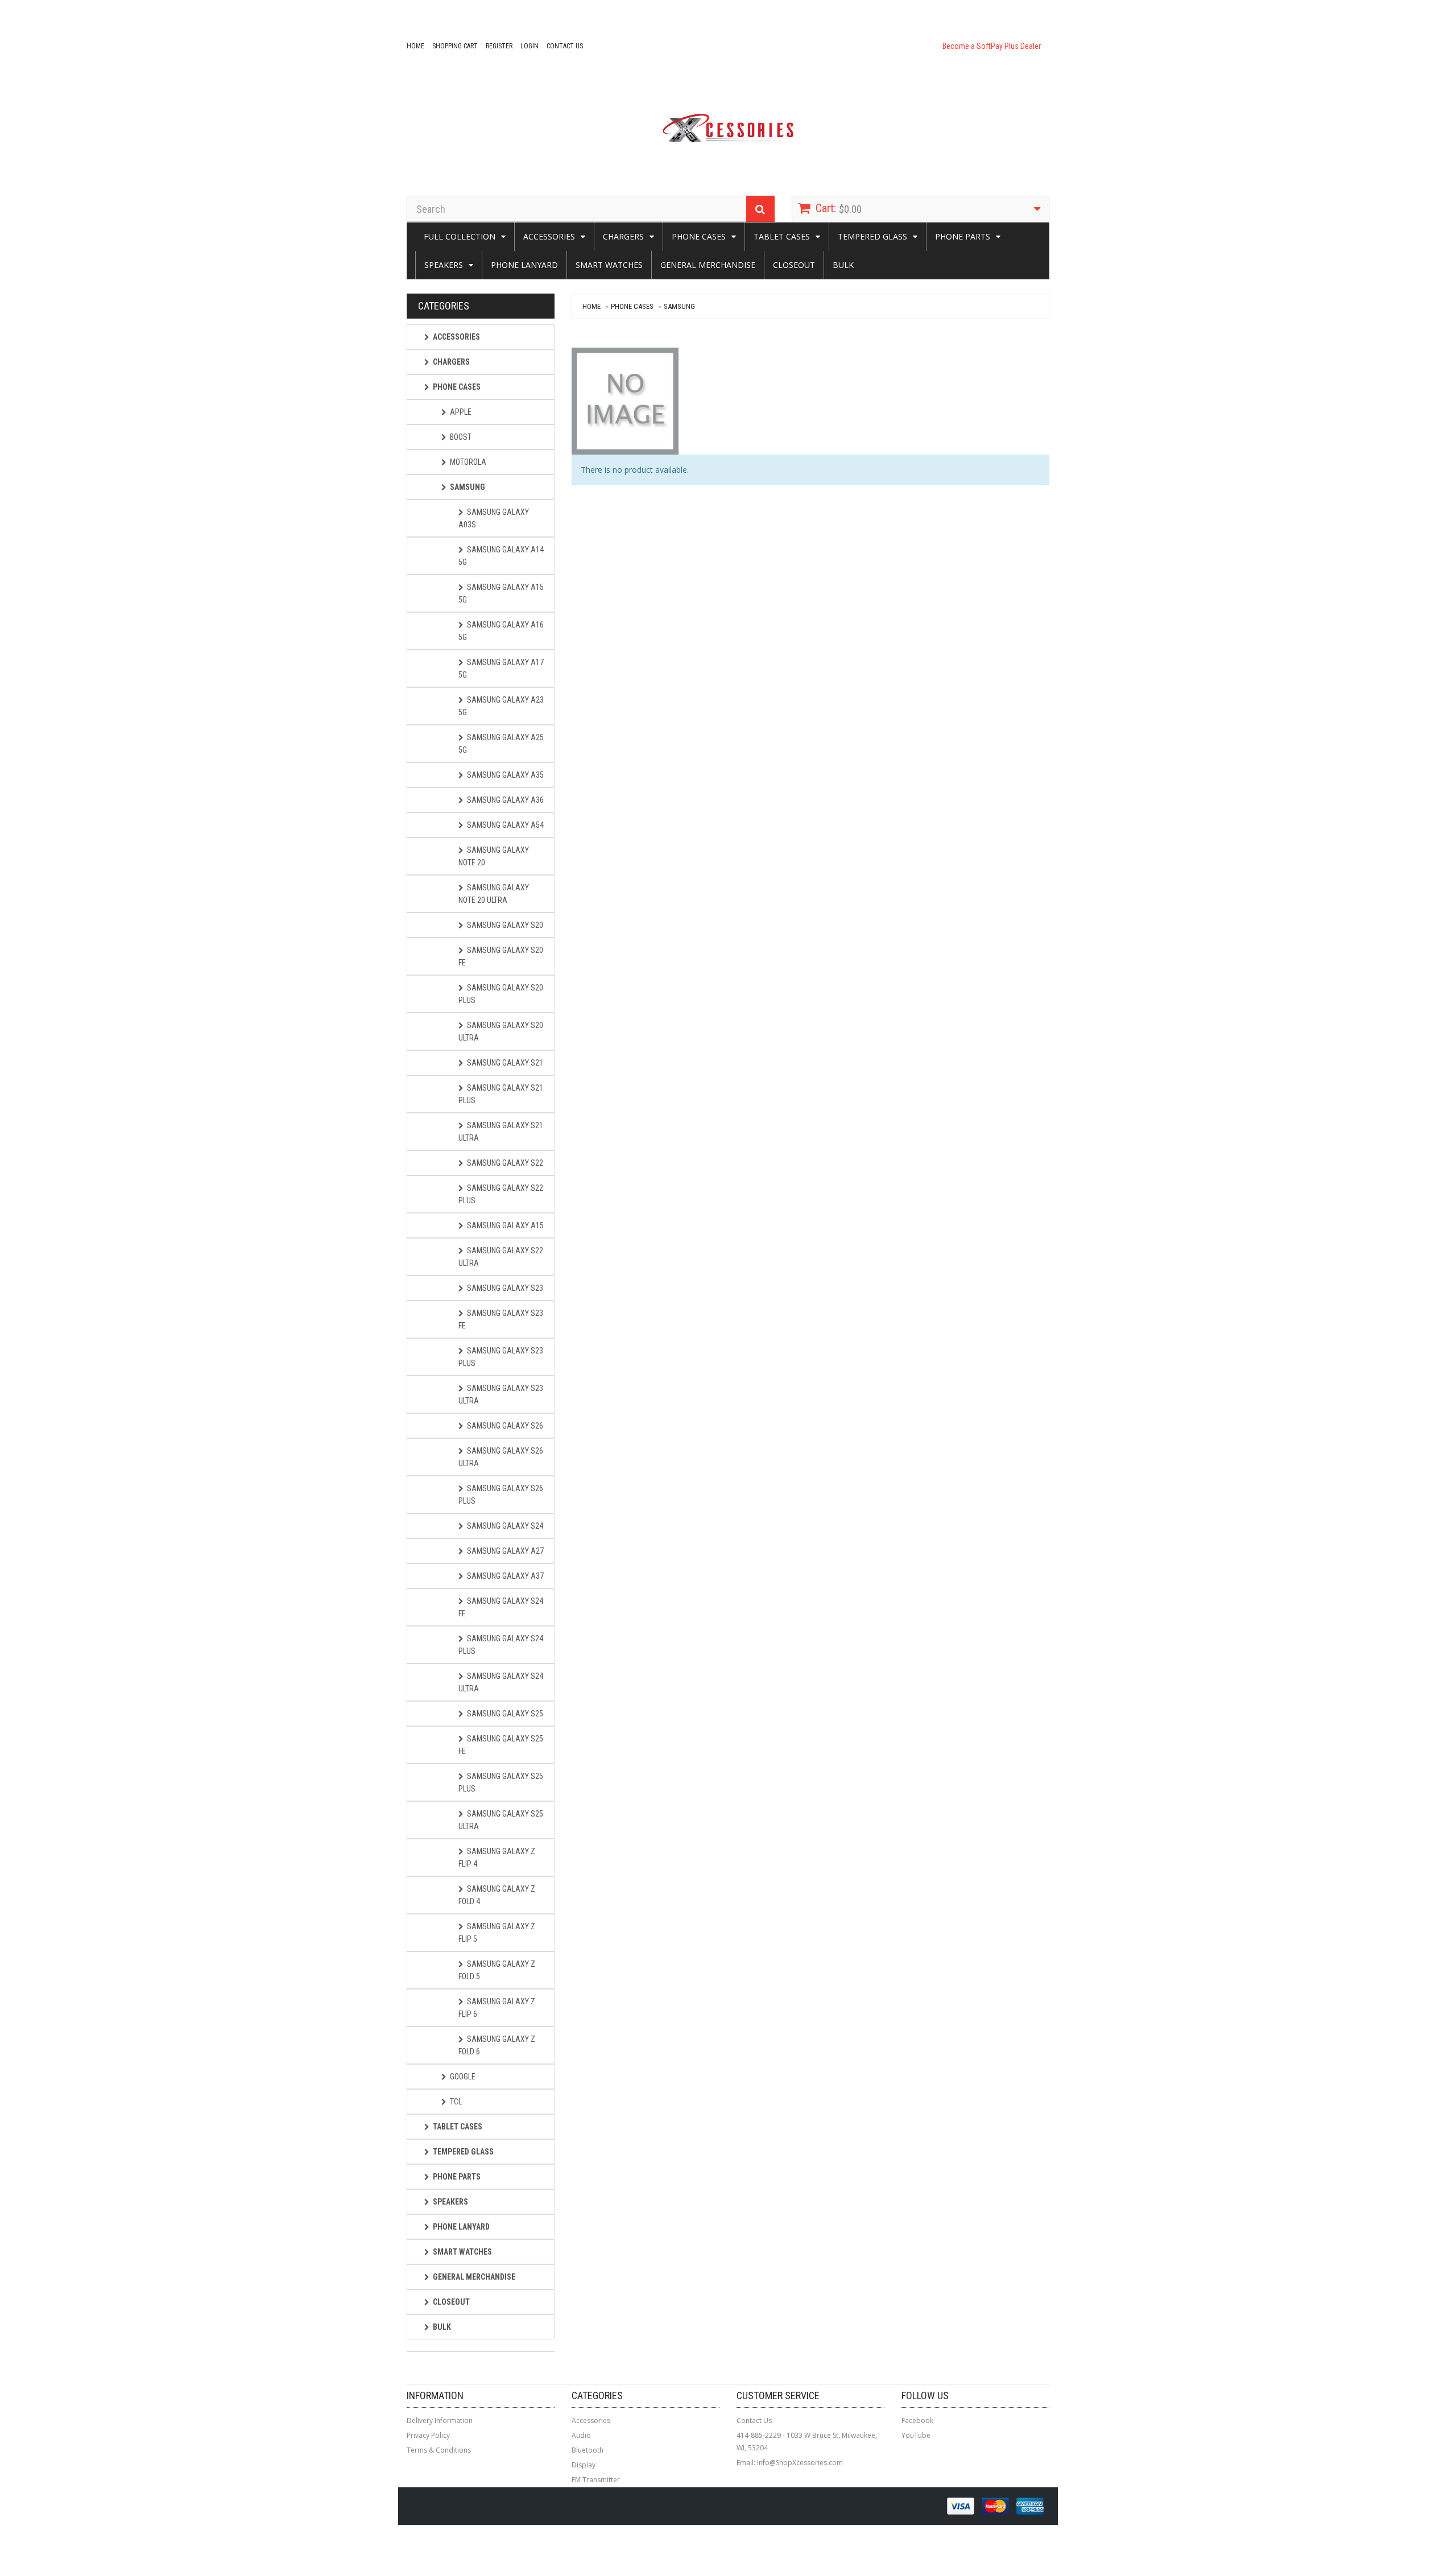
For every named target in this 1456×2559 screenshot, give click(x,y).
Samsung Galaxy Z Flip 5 (497, 1933)
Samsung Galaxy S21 (505, 1063)
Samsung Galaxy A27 (505, 1551)
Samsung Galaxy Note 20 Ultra (494, 894)
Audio (581, 2435)
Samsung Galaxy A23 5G (501, 706)
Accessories (549, 236)
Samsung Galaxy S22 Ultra (501, 1257)
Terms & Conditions (439, 2450)
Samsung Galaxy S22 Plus (501, 1194)
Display (584, 2465)
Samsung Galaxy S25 (505, 1714)
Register (499, 46)
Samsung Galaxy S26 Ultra (501, 1457)
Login (530, 46)
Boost (461, 437)
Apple (461, 412)
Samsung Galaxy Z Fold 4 (497, 1895)
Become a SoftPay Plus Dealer (992, 46)
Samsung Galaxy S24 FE (501, 1607)
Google (463, 2077)
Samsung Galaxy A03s (494, 518)
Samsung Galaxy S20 (505, 925)
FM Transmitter (596, 2480)
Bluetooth (588, 2450)
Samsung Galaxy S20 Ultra (501, 1031)
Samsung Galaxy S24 (505, 1526)
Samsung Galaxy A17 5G (501, 668)
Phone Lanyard (524, 265)
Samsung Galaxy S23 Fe (501, 1319)
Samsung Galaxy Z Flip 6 (497, 2008)
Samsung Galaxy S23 (505, 1288)
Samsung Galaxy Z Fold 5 (497, 1970)
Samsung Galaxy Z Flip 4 (497, 1858)
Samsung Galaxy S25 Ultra (501, 1820)
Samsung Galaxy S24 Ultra (501, 1682)
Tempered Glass (872, 236)
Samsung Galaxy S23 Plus (501, 1357)
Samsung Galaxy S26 (505, 1426)
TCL (456, 2102)
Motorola (468, 462)
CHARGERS (623, 236)
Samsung (679, 306)
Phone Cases (699, 236)
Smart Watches (609, 265)
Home (415, 46)
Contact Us (565, 46)
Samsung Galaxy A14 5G (501, 556)
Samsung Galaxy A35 (505, 775)
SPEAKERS (444, 265)
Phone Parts (963, 236)
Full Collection (460, 236)
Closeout (794, 265)
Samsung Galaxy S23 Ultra (501, 1394)
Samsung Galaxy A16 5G (501, 631)
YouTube (916, 2435)
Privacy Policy (428, 2435)
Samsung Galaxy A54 (505, 825)
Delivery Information (440, 2420)
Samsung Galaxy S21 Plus (501, 1094)
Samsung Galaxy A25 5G (501, 744)
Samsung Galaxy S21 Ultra (501, 1132)
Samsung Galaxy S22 (505, 1163)
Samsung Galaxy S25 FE (501, 1745)
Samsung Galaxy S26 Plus (501, 1495)
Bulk (843, 265)
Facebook (917, 2420)
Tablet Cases (782, 236)
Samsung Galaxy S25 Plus (501, 1782)
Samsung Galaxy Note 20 (494, 856)
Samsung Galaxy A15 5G (501, 593)
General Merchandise (708, 265)
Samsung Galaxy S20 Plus (501, 994)
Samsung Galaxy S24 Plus (501, 1645)
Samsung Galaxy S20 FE (501, 956)
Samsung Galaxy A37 (505, 1576)
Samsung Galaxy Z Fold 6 (497, 2045)
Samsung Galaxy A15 (505, 1225)
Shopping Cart (455, 46)
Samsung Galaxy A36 (505, 800)
